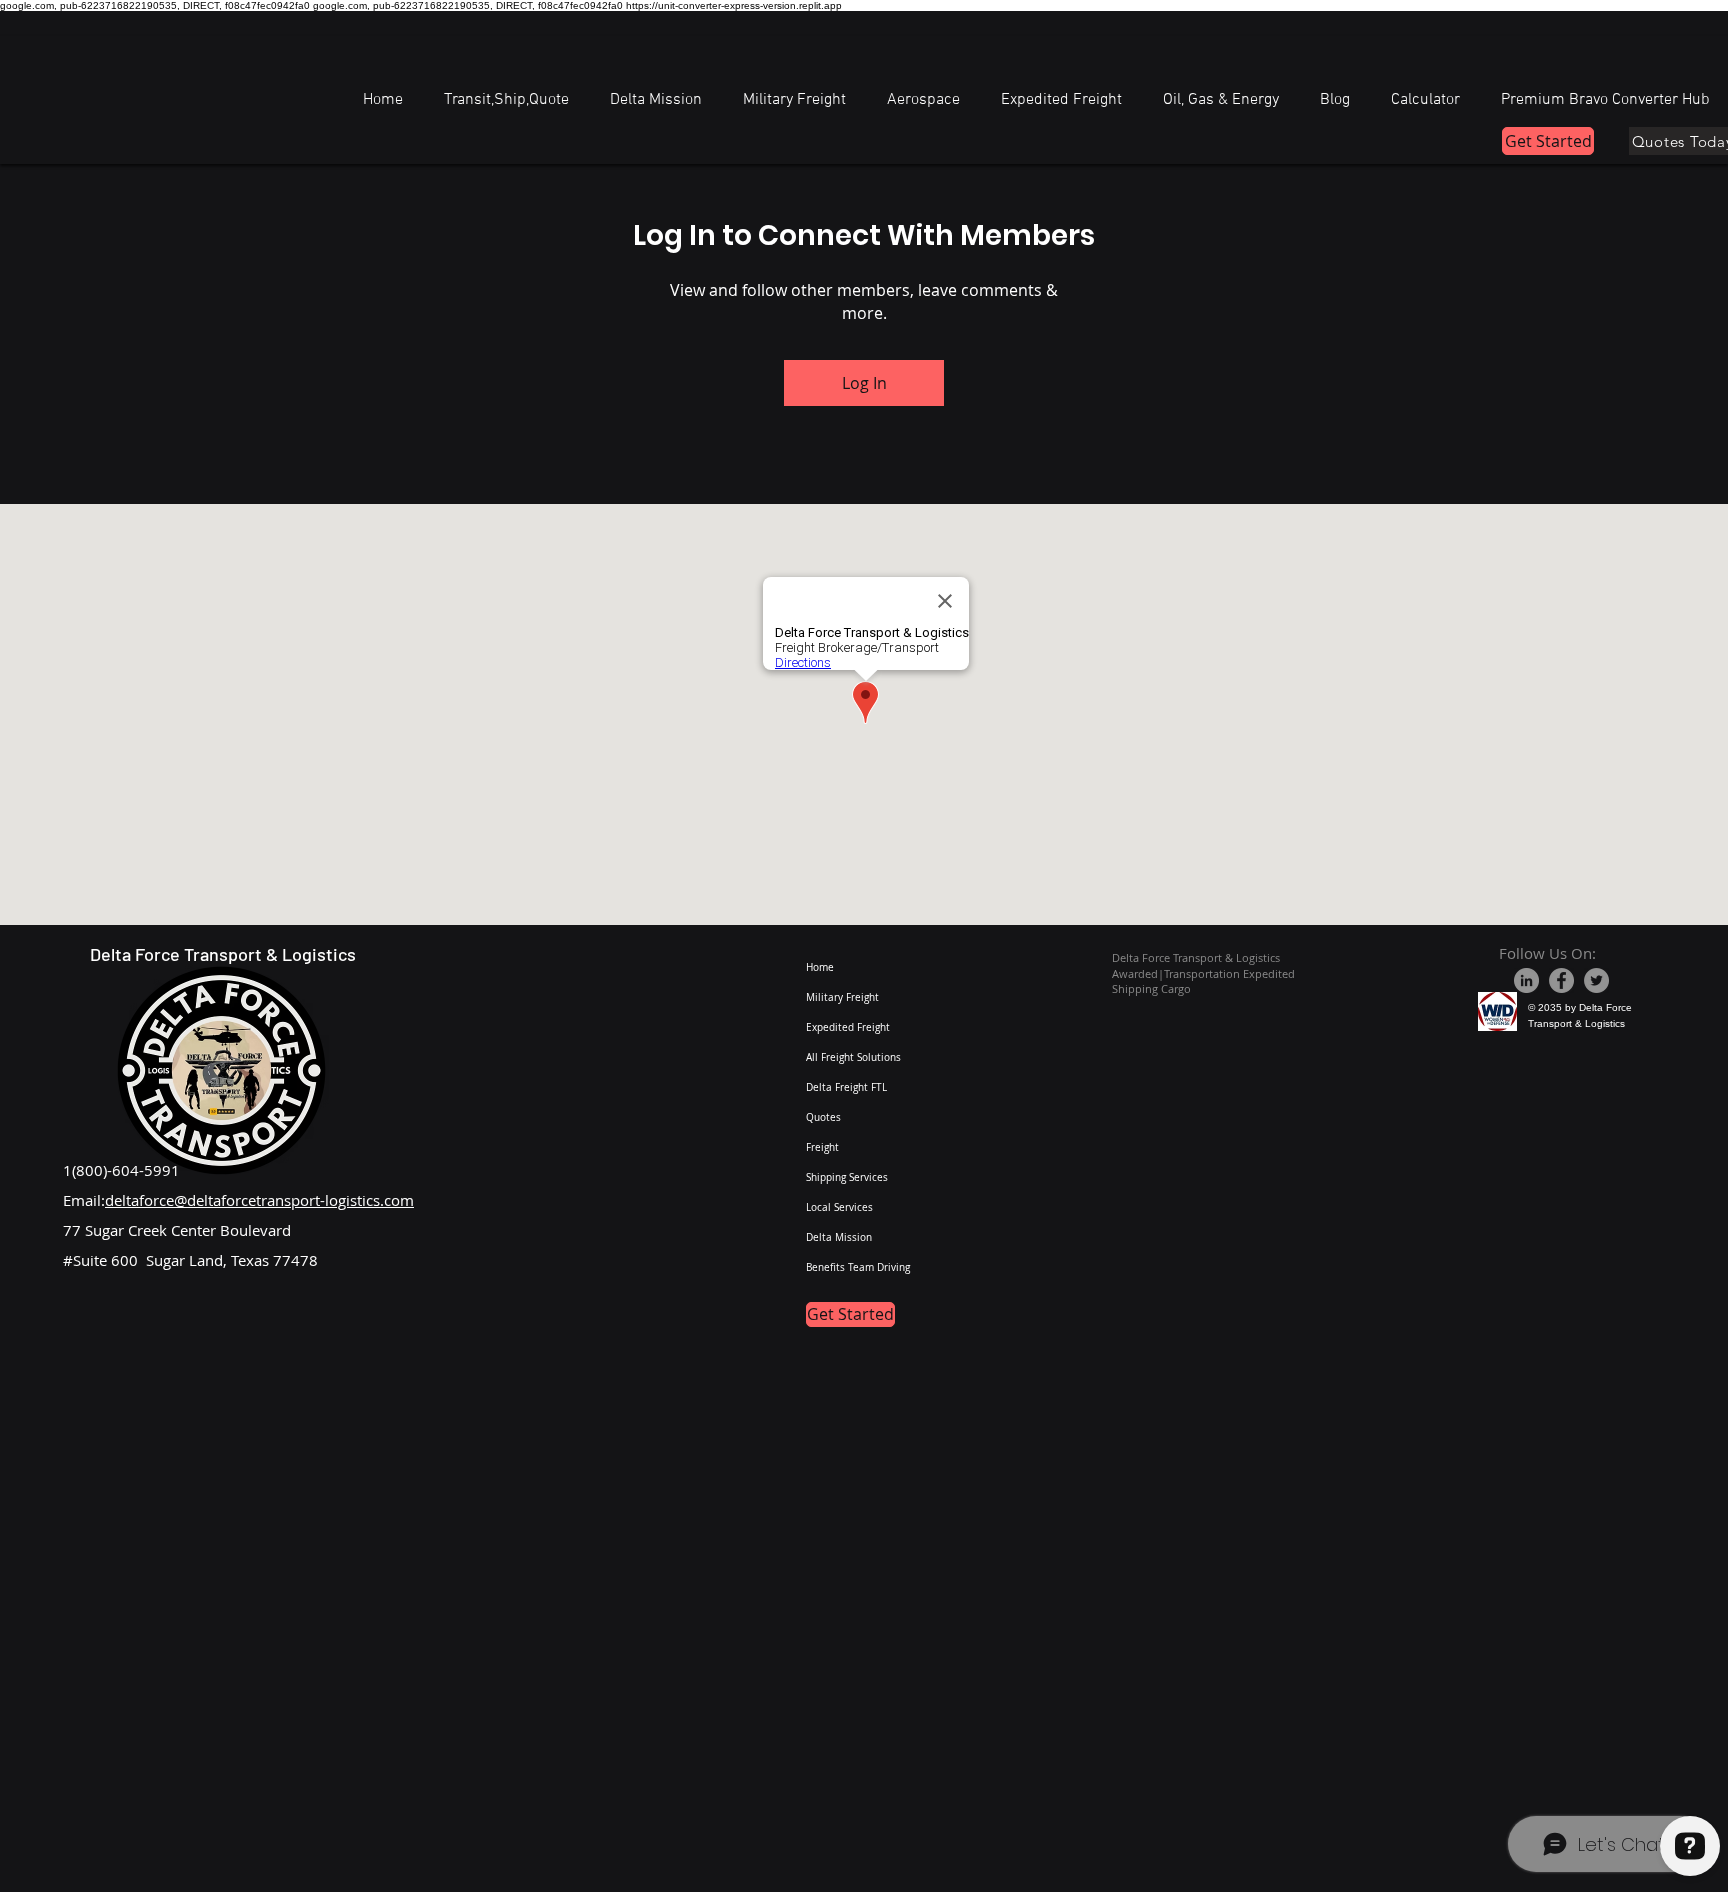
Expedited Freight (848, 1027)
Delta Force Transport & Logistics (223, 954)
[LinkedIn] (1526, 980)
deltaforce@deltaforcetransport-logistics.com (259, 1200)
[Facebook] (1561, 980)
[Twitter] (1596, 980)
